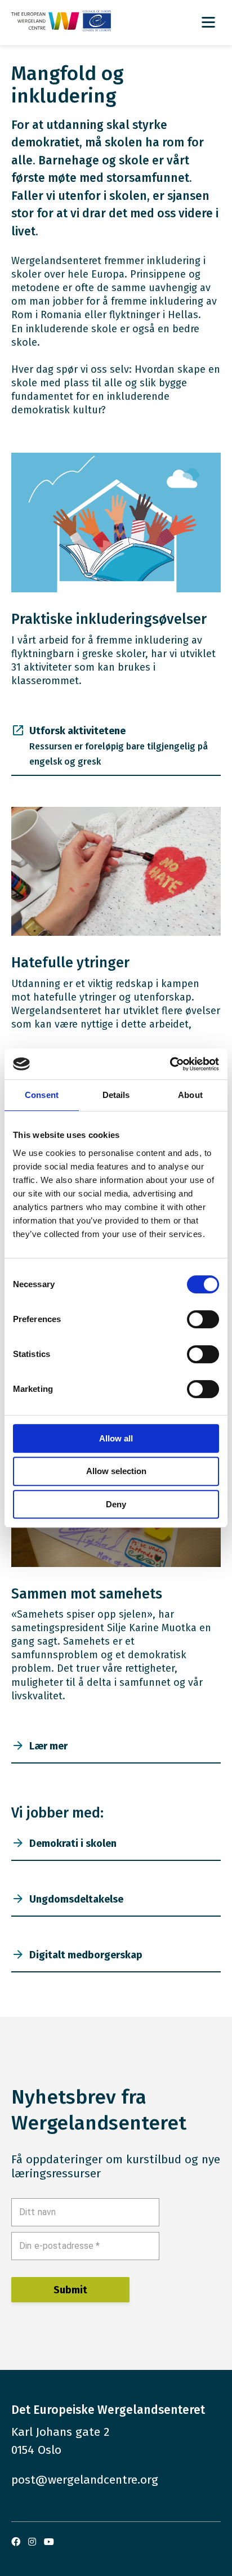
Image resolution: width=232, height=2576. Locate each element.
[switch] (203, 1319)
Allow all (116, 1438)
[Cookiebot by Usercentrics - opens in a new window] (170, 1064)
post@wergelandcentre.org (85, 2480)
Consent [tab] (42, 1095)
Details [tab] (116, 1095)
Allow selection (116, 1471)
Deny (116, 1504)
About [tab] (190, 1095)
